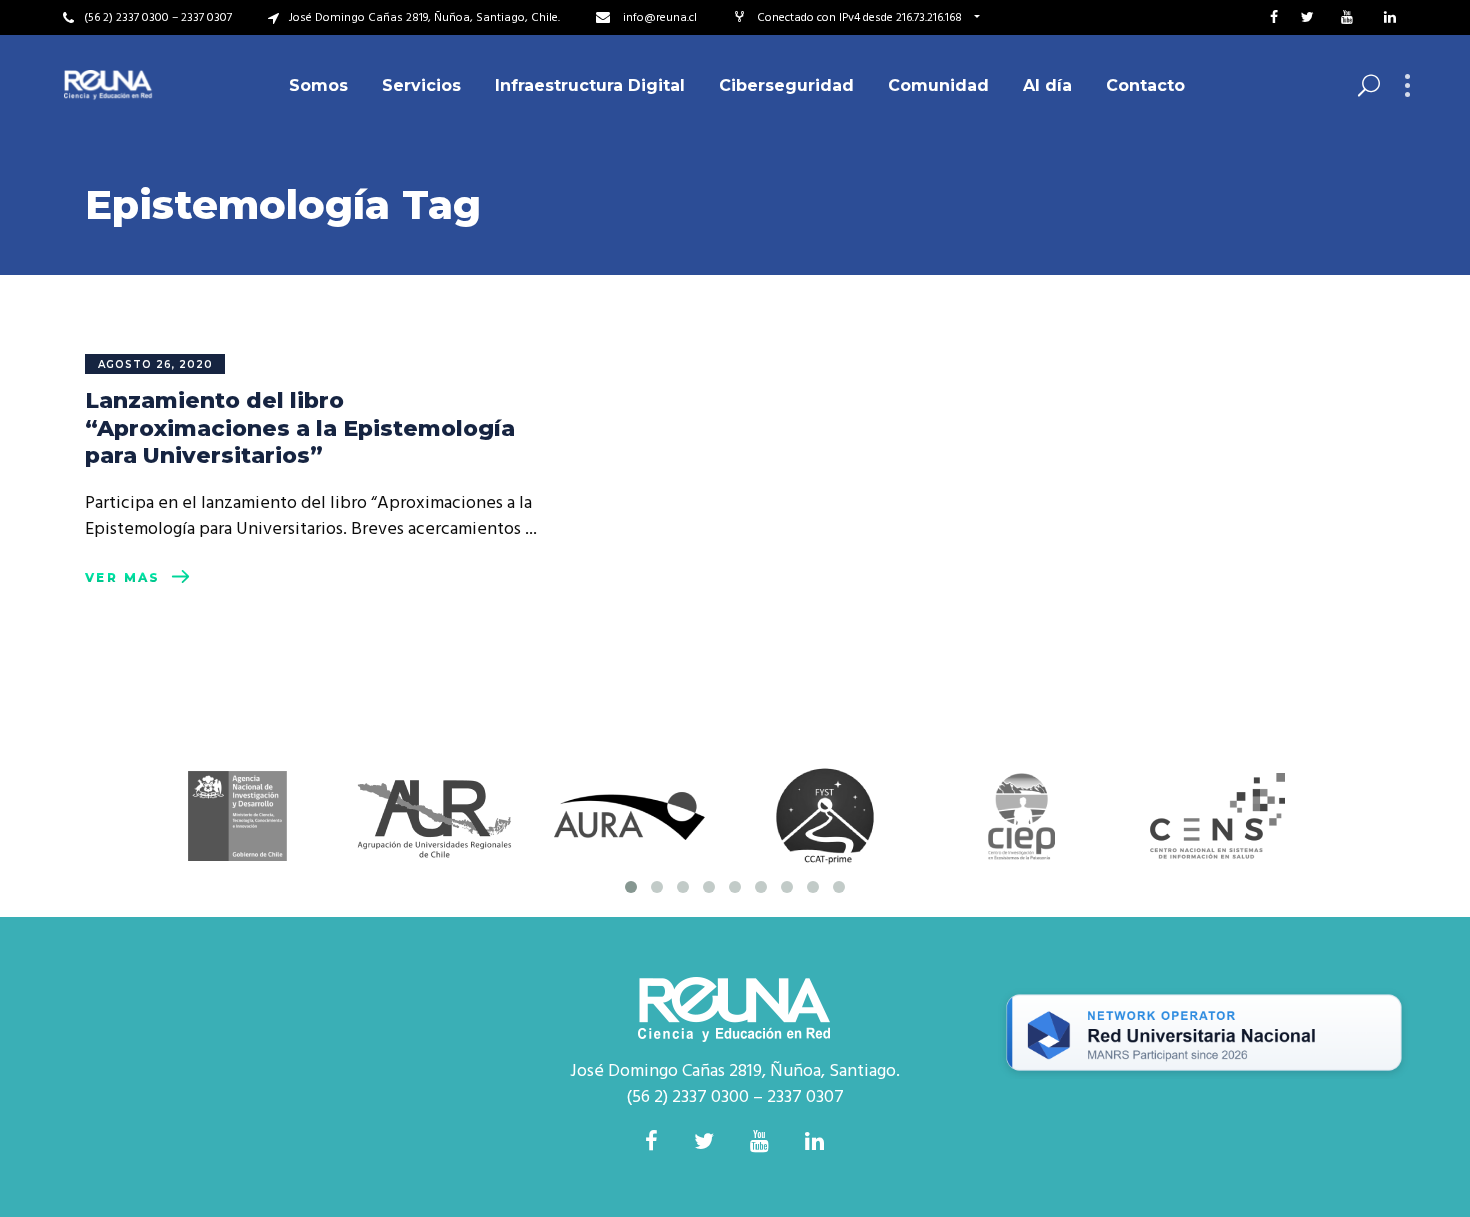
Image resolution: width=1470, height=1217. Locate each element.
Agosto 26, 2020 (155, 364)
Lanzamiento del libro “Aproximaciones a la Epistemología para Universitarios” (300, 428)
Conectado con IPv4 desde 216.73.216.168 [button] (861, 18)
